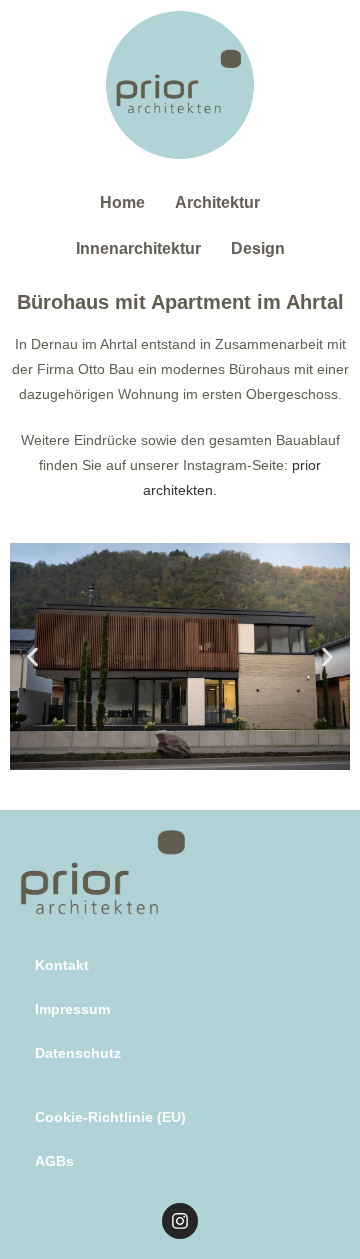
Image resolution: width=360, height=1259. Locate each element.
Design (258, 248)
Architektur (217, 202)
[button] (32, 656)
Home (122, 202)
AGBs (54, 1161)
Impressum (72, 1009)
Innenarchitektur (138, 248)
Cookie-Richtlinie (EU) (110, 1117)
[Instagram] (180, 1221)
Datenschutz (78, 1053)
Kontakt (62, 965)
